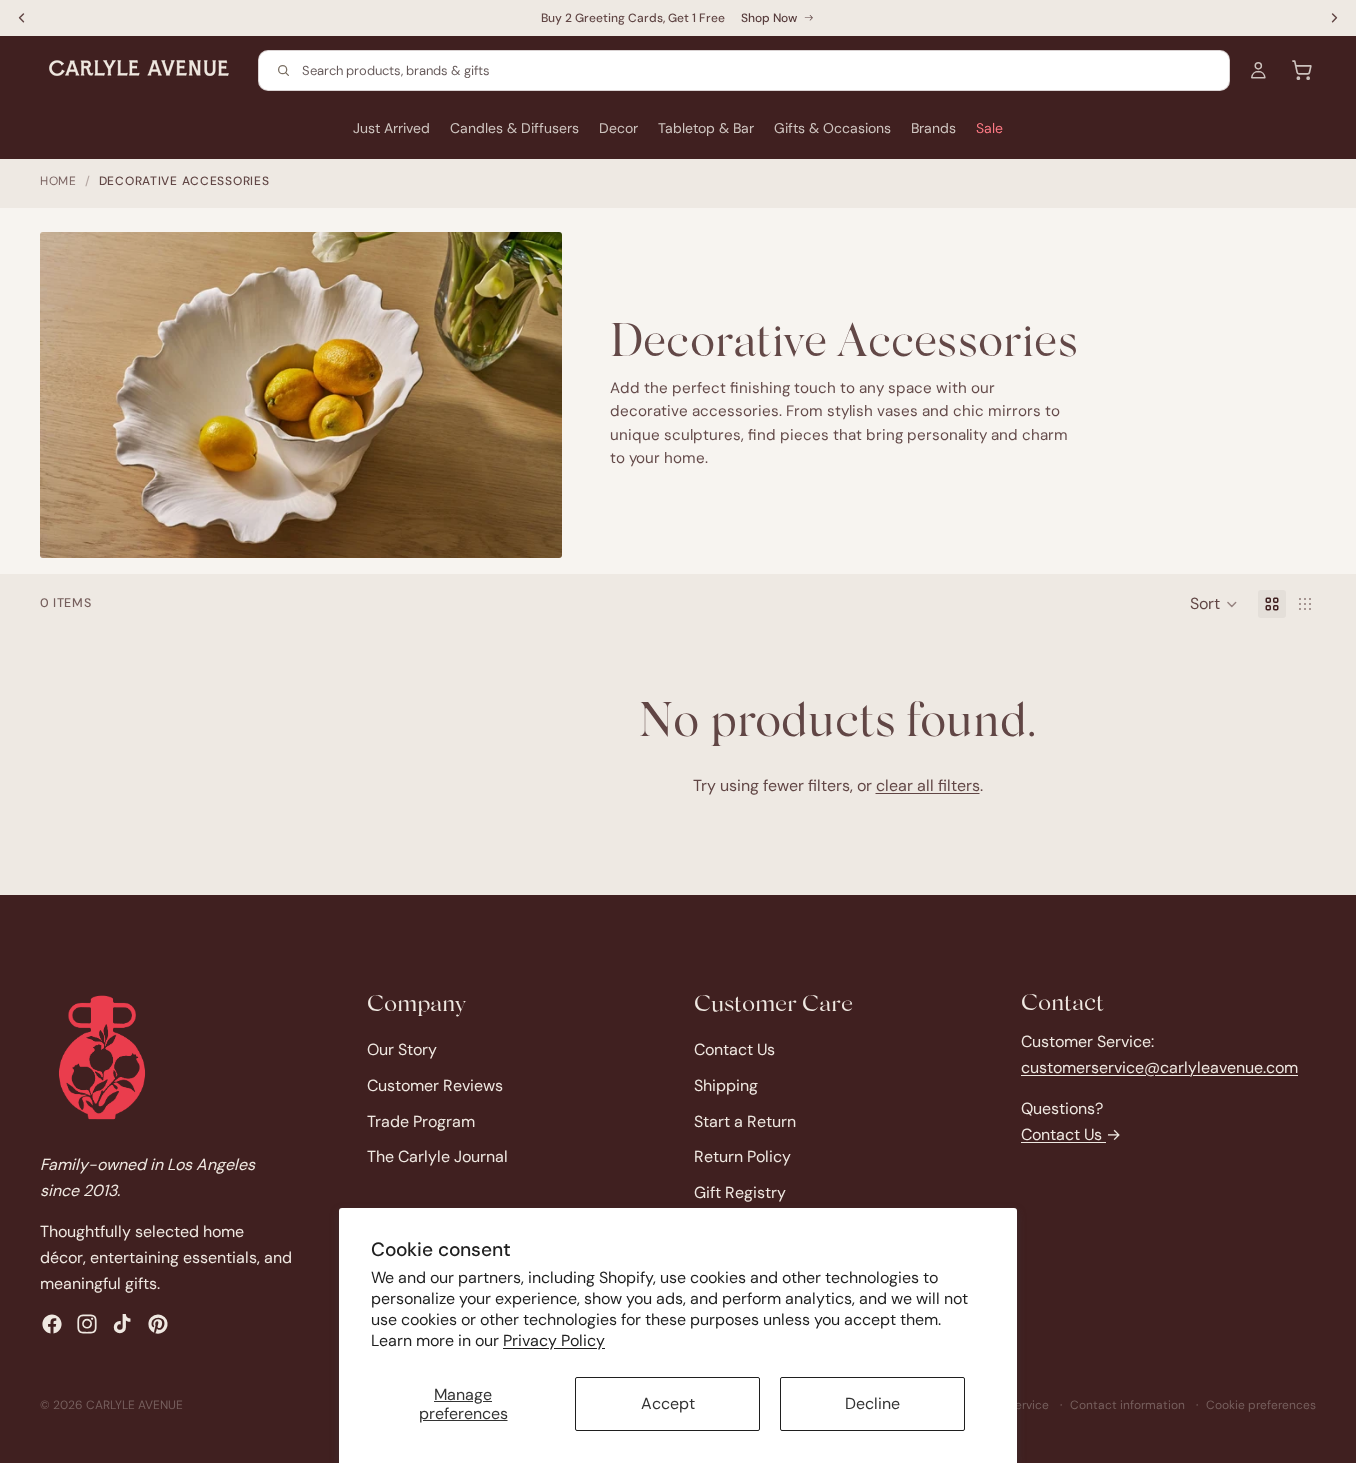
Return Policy (742, 1156)
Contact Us (734, 1049)
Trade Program (421, 1120)
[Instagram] (87, 1324)
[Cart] (1302, 70)
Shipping (726, 1085)
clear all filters (928, 785)
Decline (872, 1403)
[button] (1214, 604)
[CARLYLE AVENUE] (102, 1057)
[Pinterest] (158, 1324)
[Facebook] (52, 1324)
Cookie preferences (1261, 1405)
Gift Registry (740, 1192)
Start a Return (745, 1120)
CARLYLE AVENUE (134, 1405)
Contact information (1127, 1405)
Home (58, 181)
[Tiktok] (122, 1324)
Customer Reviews (435, 1085)
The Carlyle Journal (437, 1156)
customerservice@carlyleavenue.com (1159, 1067)
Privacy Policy (554, 1340)
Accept (668, 1403)
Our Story (402, 1049)
